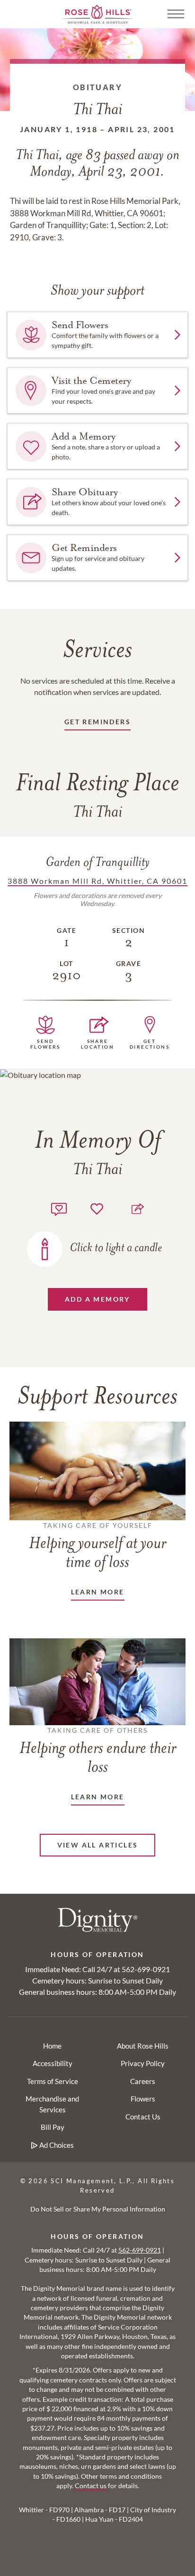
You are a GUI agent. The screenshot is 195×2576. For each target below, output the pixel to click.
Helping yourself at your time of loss (97, 1546)
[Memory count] (59, 1208)
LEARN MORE (98, 1592)
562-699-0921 (146, 1969)
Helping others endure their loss (98, 1751)
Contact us (91, 2486)
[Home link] (97, 13)
